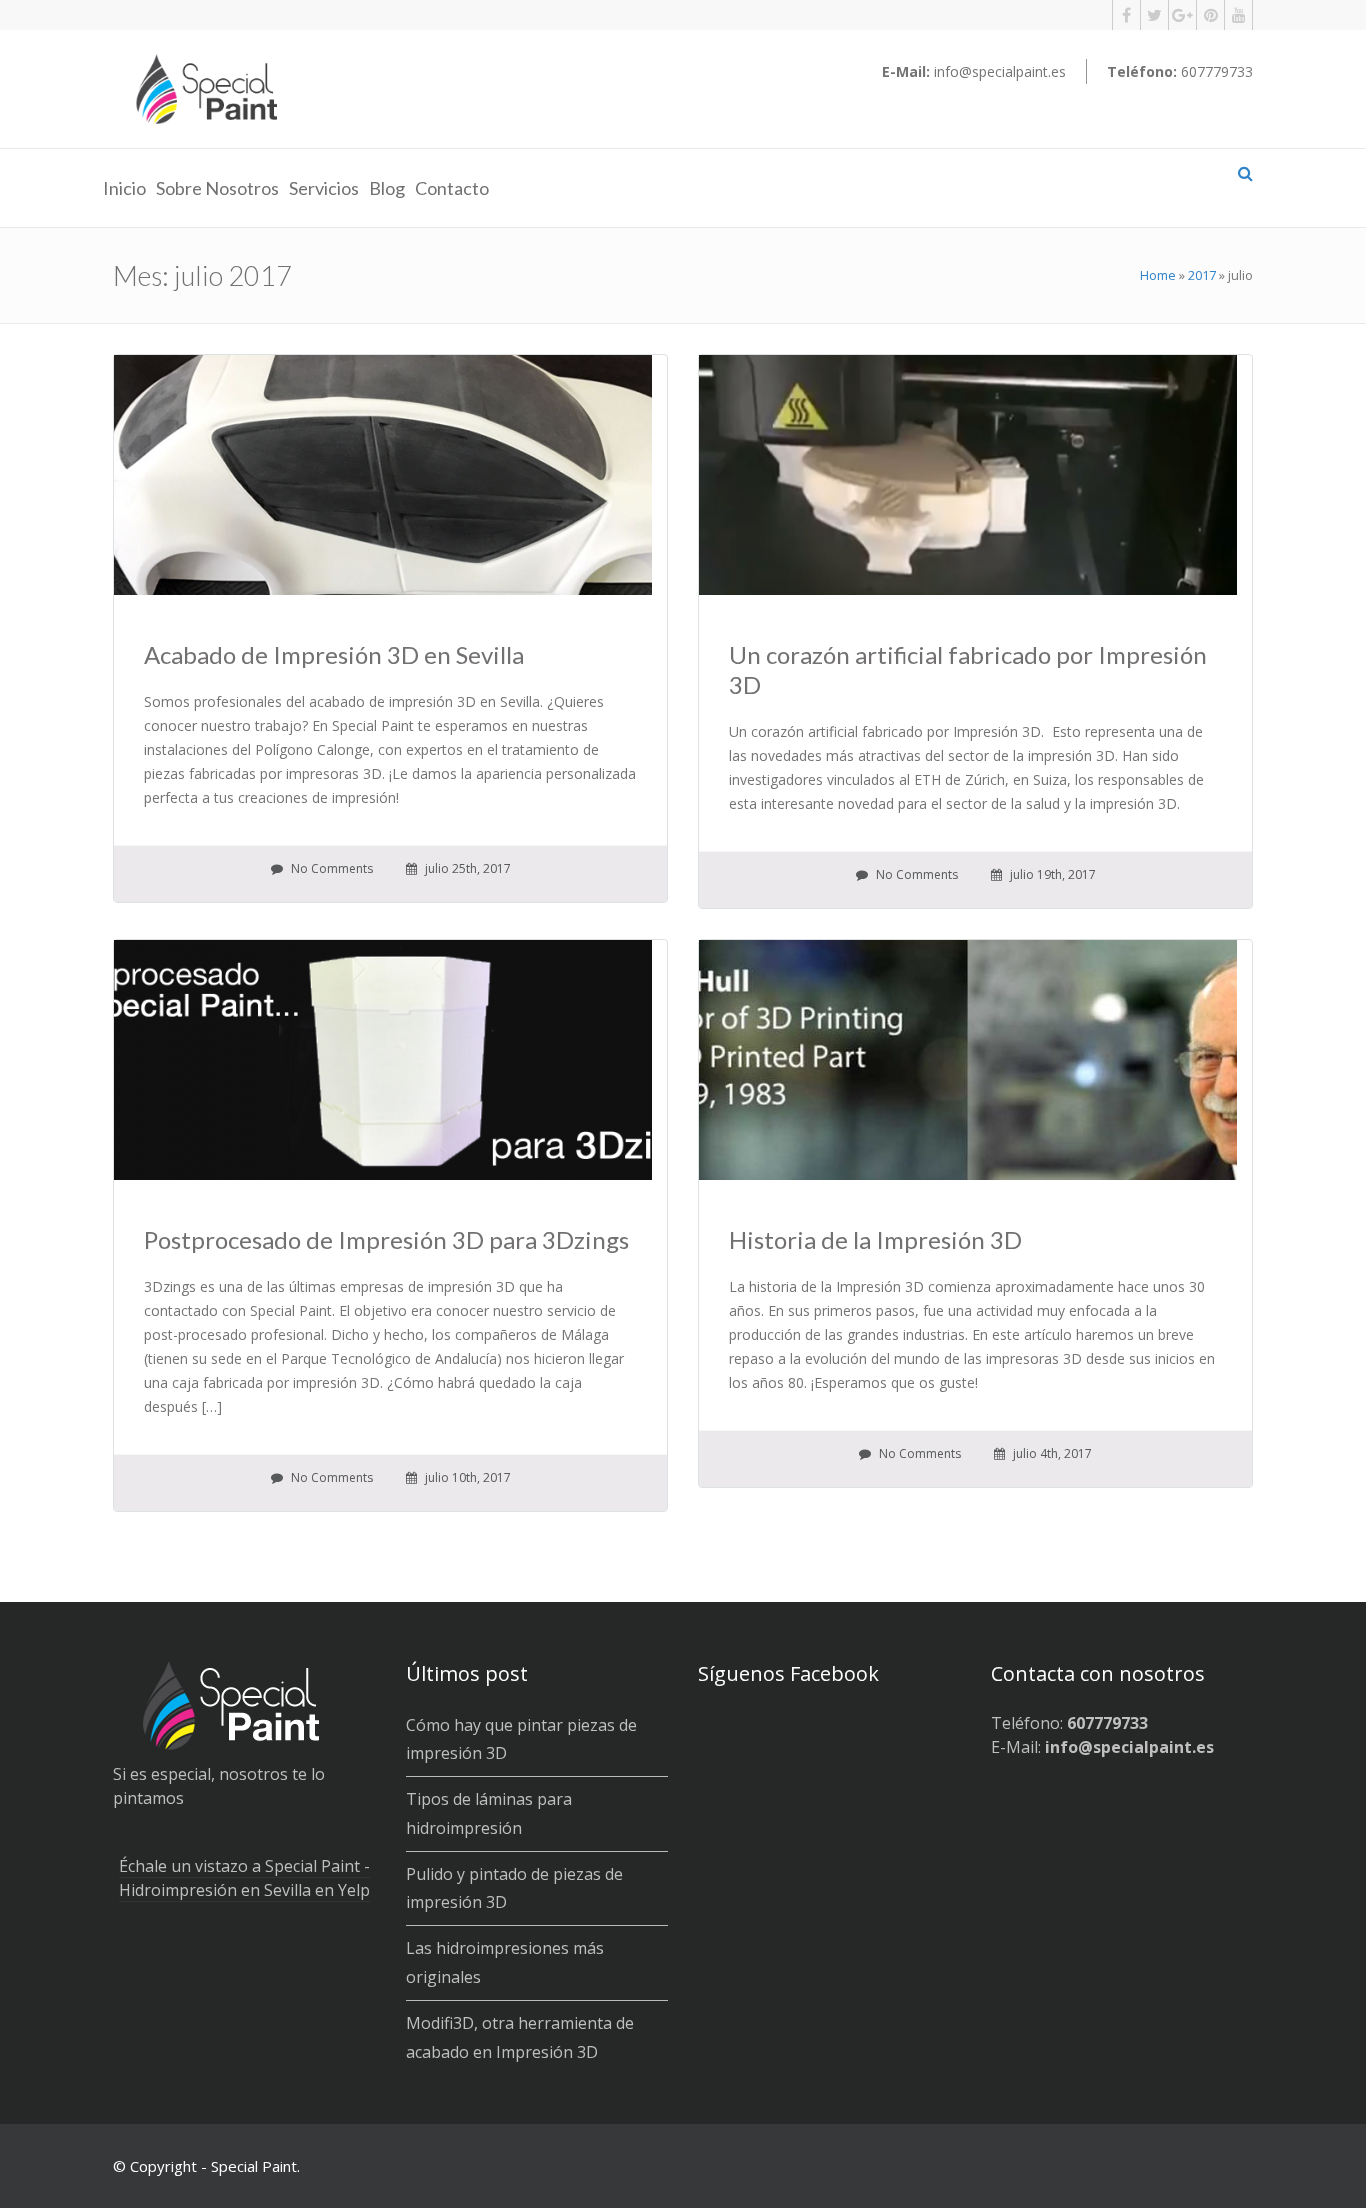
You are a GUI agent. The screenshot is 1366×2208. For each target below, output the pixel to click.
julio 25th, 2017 (466, 868)
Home (1158, 275)
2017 (1202, 275)
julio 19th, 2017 (1051, 874)
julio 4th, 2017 (1051, 1453)
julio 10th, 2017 (466, 1477)
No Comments (330, 868)
